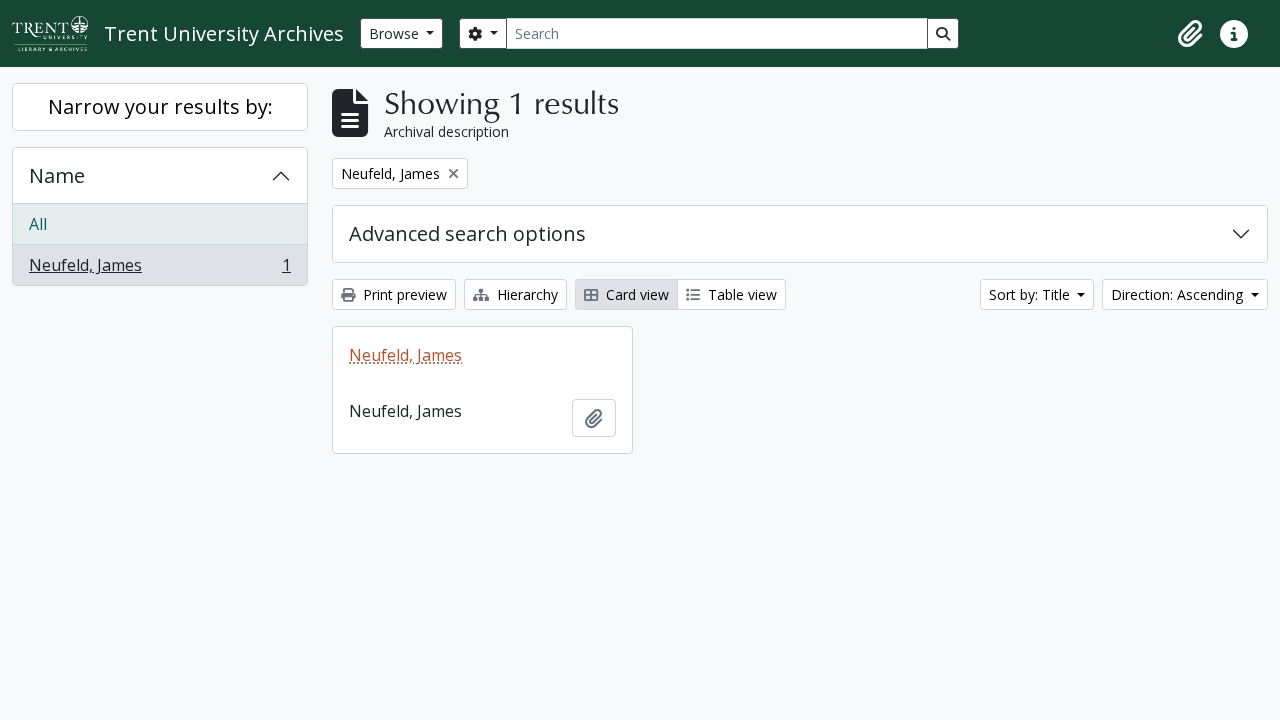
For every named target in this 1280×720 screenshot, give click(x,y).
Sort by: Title (1031, 294)
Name (57, 175)
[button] (1190, 34)
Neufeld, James (159, 269)
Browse (396, 33)
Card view (635, 294)
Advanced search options (467, 233)
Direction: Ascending (1179, 294)
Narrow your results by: (160, 106)
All (38, 224)
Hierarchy (525, 294)
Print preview (403, 294)
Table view (740, 294)
